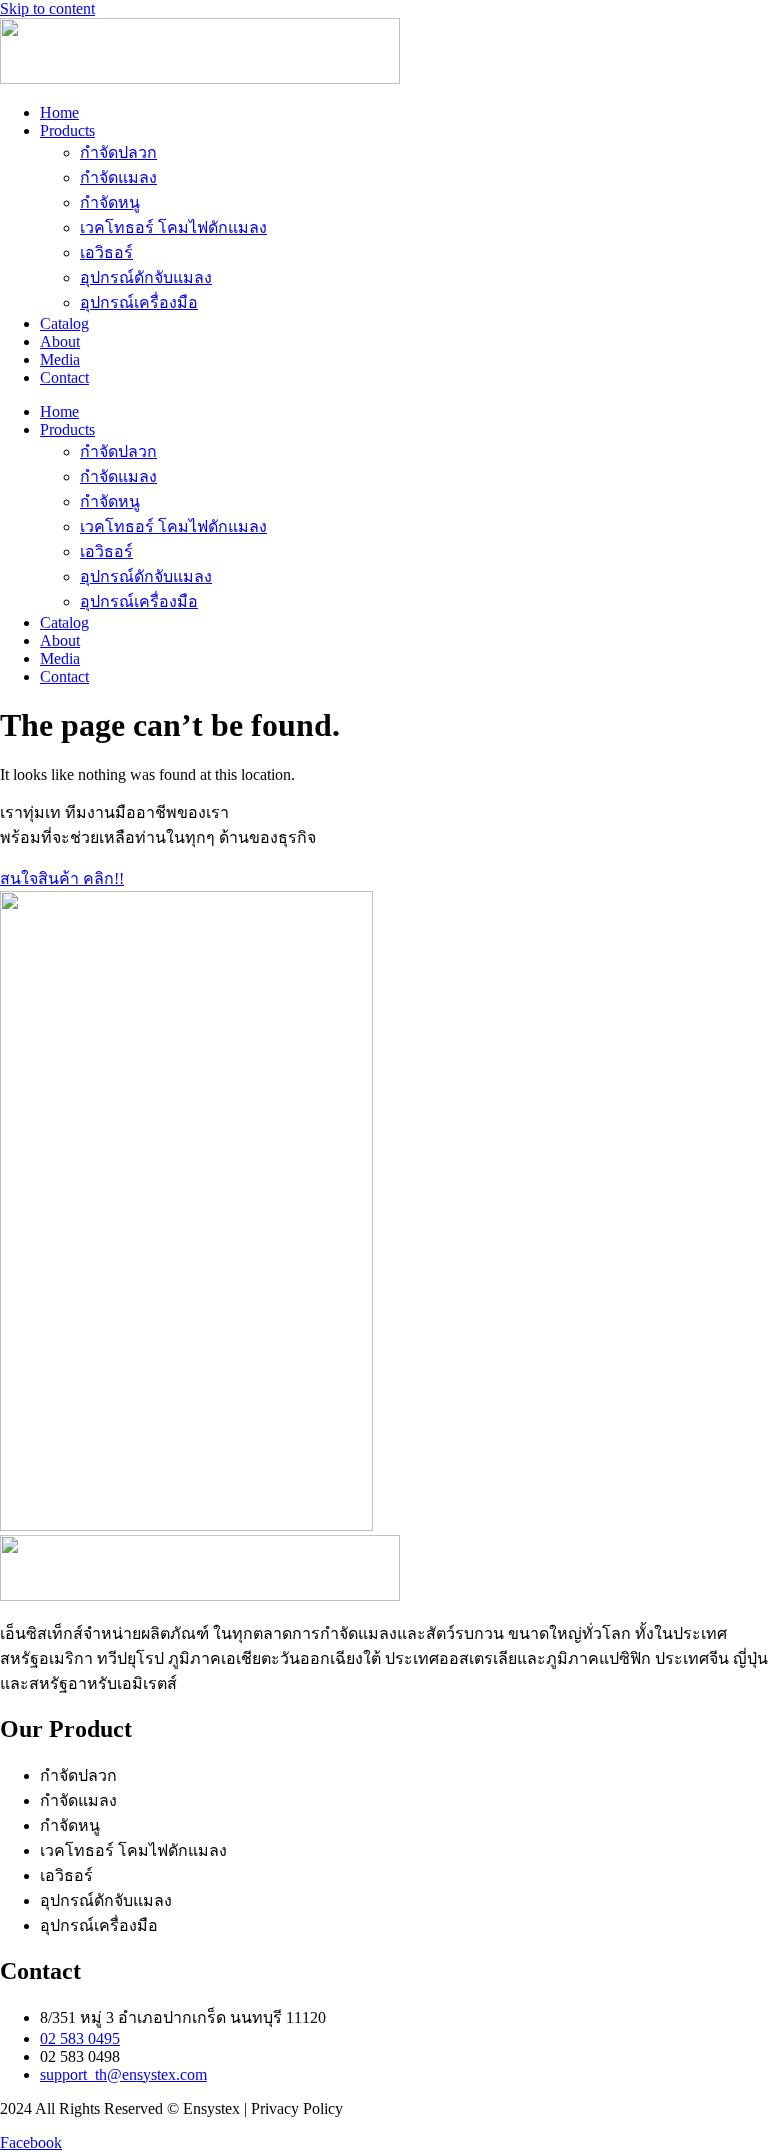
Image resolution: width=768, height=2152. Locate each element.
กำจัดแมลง (118, 177)
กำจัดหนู (110, 202)
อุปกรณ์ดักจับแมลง (146, 277)
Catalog (64, 323)
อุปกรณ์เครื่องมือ (139, 302)
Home (59, 112)
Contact (64, 377)
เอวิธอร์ (106, 252)
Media (60, 359)
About (60, 341)
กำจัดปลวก (118, 152)
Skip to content (47, 8)
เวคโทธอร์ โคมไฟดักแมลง (173, 227)
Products (67, 130)
